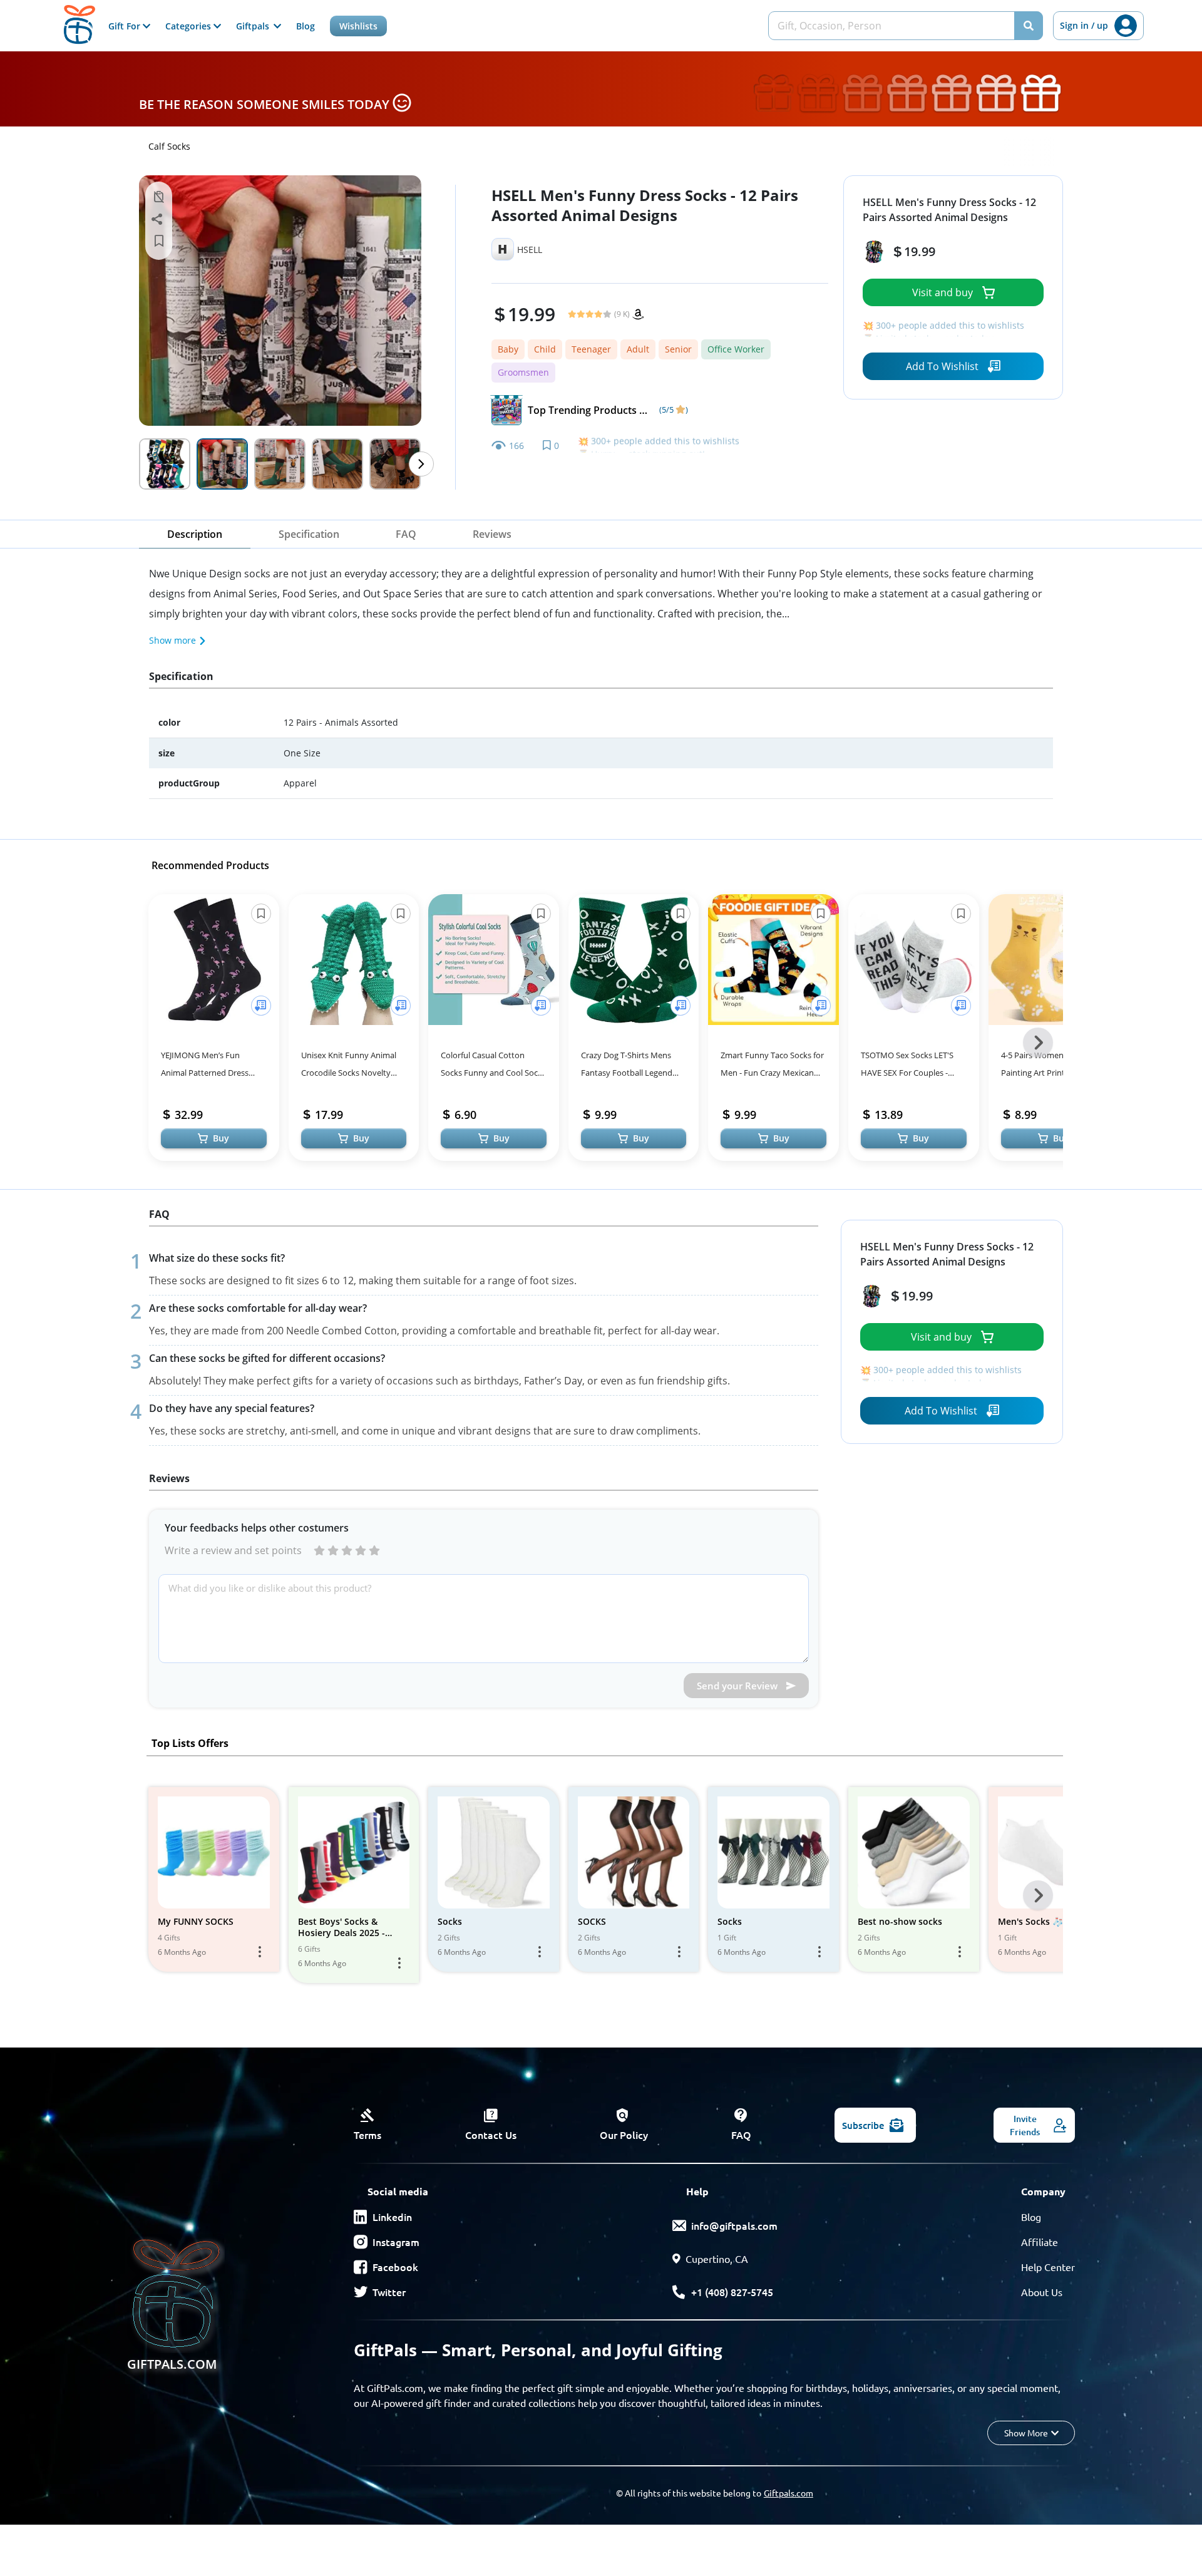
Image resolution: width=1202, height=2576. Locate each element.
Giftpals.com (788, 2493)
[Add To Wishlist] (261, 1006)
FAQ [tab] (406, 534)
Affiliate (1040, 2242)
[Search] (1029, 26)
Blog (306, 26)
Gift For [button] (126, 26)
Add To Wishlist (942, 366)
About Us (1042, 2292)
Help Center (1048, 2267)
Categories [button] (189, 26)
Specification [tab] (309, 534)
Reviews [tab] (492, 534)
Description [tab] (195, 534)
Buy (221, 1138)
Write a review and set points (233, 1550)
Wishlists (358, 26)
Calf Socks (169, 146)
